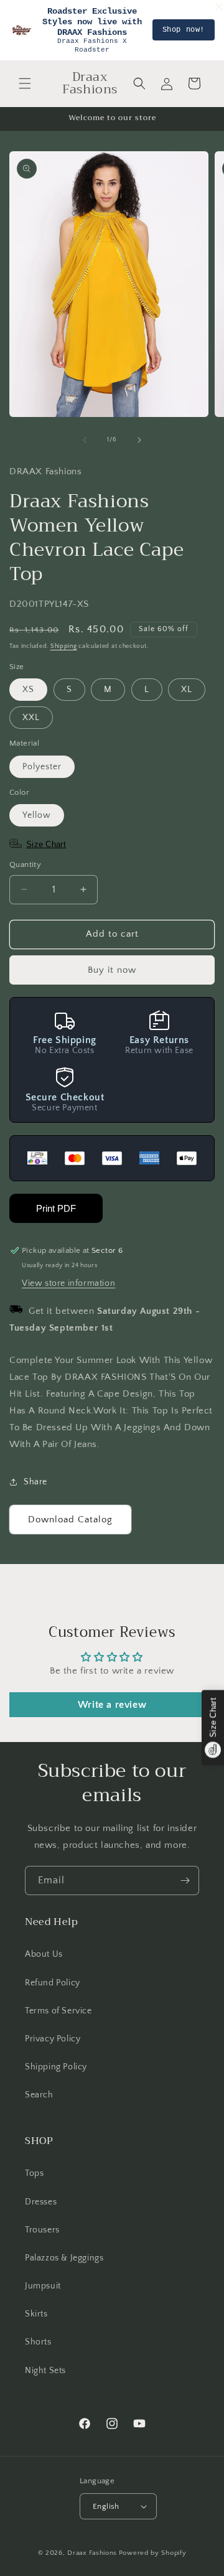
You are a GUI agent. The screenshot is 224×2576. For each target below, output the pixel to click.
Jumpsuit (43, 2286)
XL (187, 690)
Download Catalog (70, 1520)
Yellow (37, 815)
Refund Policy (53, 1983)
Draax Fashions (92, 2553)
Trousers (42, 2230)
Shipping (64, 646)
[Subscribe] (185, 1880)
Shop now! (184, 30)
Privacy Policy (53, 2039)
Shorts (38, 2342)
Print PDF (56, 1208)
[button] (25, 83)
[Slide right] (139, 440)
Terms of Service (58, 2011)
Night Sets (45, 2371)
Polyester (42, 767)
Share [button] (35, 1482)
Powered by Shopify (153, 2553)
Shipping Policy (56, 2067)
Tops (34, 2173)
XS (28, 690)
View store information (68, 1283)
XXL (31, 718)
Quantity (25, 864)
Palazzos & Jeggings (64, 2258)
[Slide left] (85, 440)
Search (39, 2095)
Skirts (36, 2314)
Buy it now (112, 970)
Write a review (112, 1705)
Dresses (41, 2202)
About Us (44, 1954)
